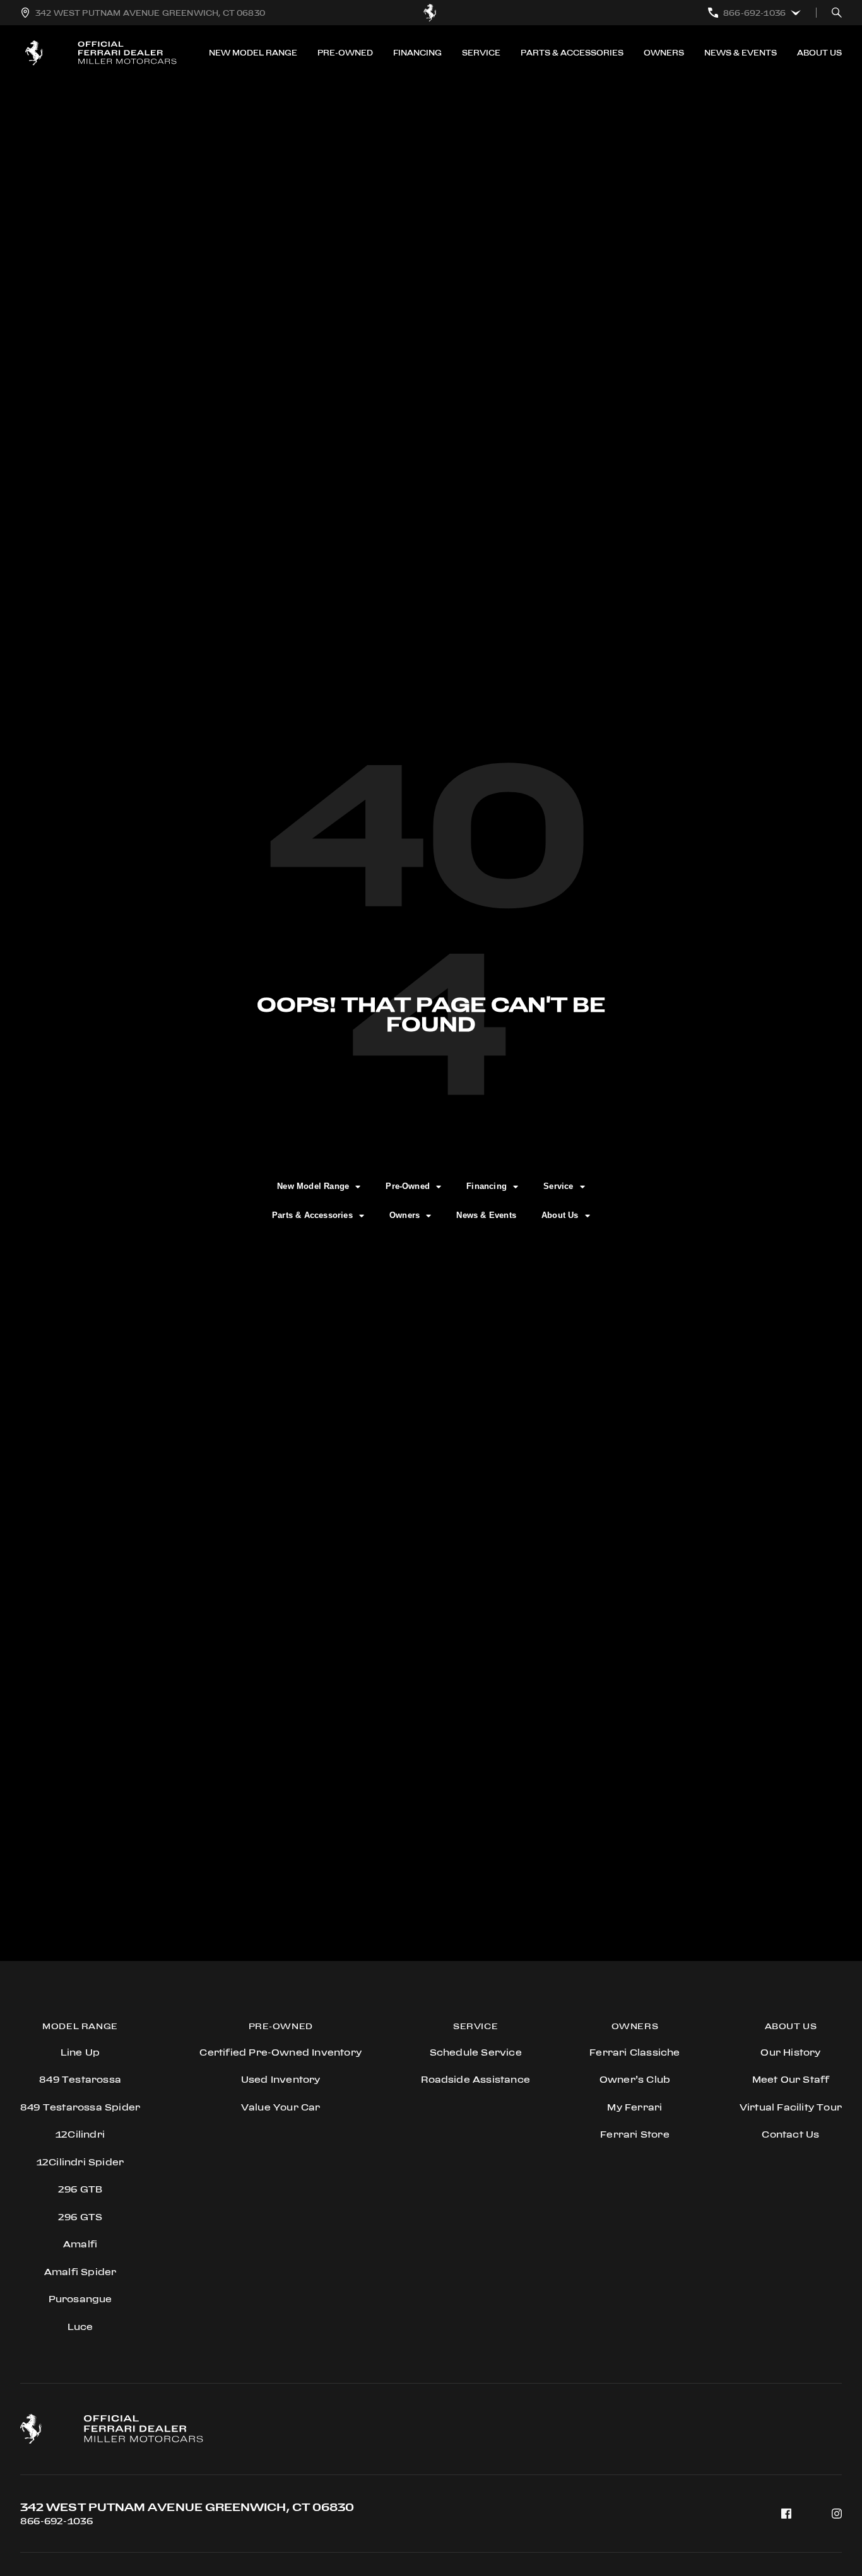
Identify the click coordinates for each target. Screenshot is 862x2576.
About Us (819, 53)
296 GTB (80, 2189)
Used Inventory (281, 2079)
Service (481, 53)
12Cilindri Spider (80, 2162)
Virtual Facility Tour (791, 2107)
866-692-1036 (56, 2521)
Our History (790, 2052)
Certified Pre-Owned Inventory (280, 2052)
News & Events (741, 53)
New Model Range (253, 53)
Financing (417, 53)
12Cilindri (80, 2134)
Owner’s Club (635, 2079)
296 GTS (80, 2217)
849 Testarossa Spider (80, 2107)
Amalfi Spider (80, 2272)
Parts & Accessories (572, 53)
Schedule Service (476, 2052)
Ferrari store (635, 2134)
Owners (664, 53)
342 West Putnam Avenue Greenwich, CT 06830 (187, 2507)
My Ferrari (635, 2107)
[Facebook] (786, 2514)
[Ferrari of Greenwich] (431, 13)
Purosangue (80, 2299)
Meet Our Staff (791, 2079)
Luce (80, 2327)
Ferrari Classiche (635, 2052)
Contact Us (790, 2134)
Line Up (80, 2052)
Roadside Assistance (475, 2079)
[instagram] (837, 2514)
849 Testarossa (80, 2079)
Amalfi (80, 2244)
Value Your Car (281, 2107)
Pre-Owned (345, 53)
